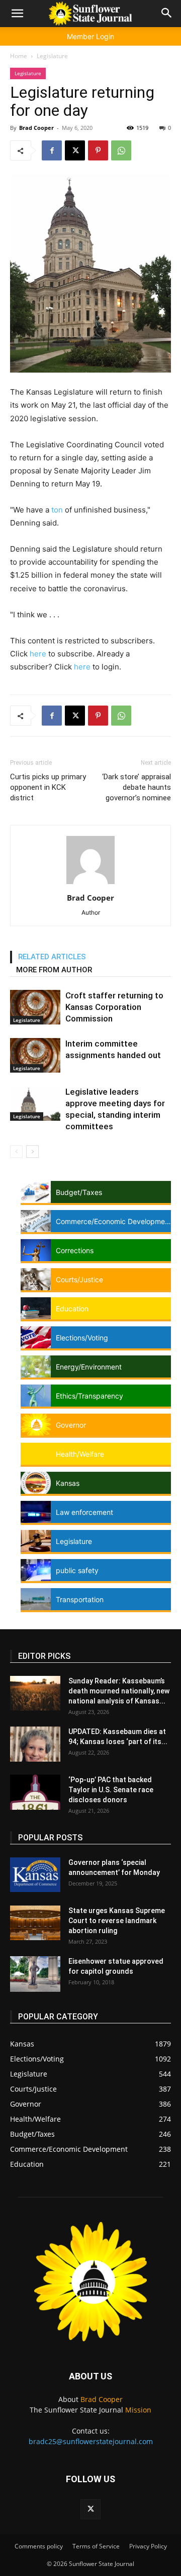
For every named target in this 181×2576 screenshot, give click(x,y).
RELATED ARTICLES (52, 957)
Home (19, 56)
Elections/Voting (82, 1338)
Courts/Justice (79, 1279)
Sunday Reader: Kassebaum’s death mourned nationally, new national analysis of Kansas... (119, 1691)
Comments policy (39, 2546)
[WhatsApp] (121, 150)
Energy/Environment (89, 1367)
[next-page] (32, 1152)
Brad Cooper (36, 128)
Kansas (68, 1483)
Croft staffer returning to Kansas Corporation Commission (114, 1007)
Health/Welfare (80, 1454)
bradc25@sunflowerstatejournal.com (91, 2441)
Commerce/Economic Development (113, 1221)
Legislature (52, 56)
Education (72, 1309)
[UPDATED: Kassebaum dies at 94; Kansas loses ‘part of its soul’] (35, 1744)
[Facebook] (52, 150)
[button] (17, 14)
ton (57, 510)
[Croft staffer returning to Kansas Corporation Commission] (35, 1007)
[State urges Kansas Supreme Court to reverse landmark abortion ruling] (35, 1923)
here (38, 654)
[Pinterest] (98, 150)
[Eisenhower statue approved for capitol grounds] (35, 1974)
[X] (75, 150)
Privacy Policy (148, 2546)
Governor (71, 1425)
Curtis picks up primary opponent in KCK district (48, 787)
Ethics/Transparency (89, 1396)
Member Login (90, 36)
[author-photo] (90, 884)
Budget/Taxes (79, 1192)
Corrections (75, 1250)
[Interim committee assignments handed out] (35, 1055)
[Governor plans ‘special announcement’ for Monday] (35, 1875)
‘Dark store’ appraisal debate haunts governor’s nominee (137, 787)
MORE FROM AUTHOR (54, 970)
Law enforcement (84, 1512)
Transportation (80, 1599)
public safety (77, 1570)
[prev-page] (16, 1152)
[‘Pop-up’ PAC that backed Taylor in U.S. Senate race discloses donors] (35, 1792)
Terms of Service (96, 2546)
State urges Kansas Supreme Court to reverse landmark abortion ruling (117, 1921)
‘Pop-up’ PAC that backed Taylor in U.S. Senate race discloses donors (111, 1790)
